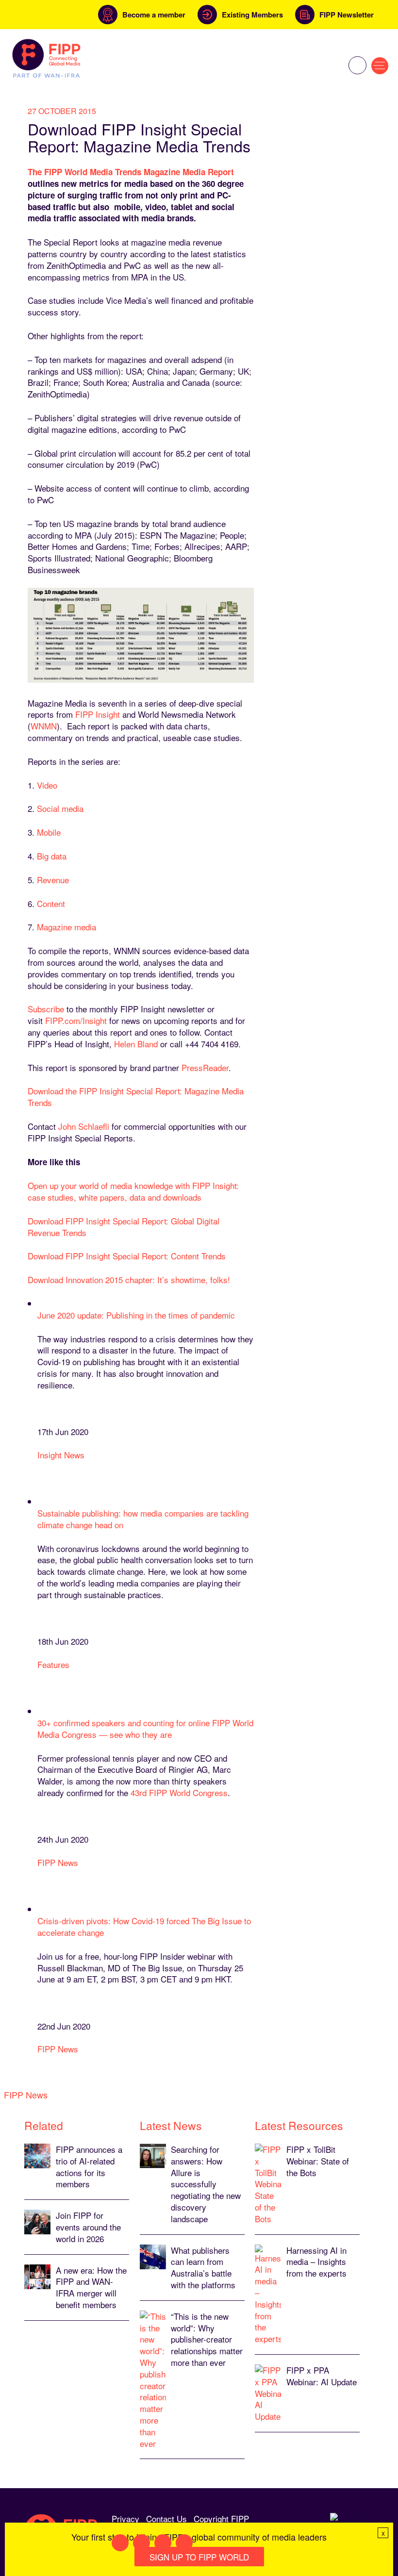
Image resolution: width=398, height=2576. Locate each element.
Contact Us (166, 2518)
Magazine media (66, 927)
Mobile (49, 832)
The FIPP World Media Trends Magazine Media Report (131, 172)
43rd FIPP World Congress (179, 1792)
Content (51, 903)
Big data (52, 856)
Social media (60, 808)
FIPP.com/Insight (76, 1020)
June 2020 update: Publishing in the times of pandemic (136, 1315)
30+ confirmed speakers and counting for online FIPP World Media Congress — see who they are (145, 1728)
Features (53, 1664)
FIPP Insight (96, 714)
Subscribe (46, 1009)
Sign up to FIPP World (199, 2557)
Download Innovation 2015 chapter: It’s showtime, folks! (129, 1280)
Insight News (61, 1455)
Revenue (53, 880)
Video (47, 785)
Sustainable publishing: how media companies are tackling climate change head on (143, 1519)
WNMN (44, 726)
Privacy (125, 2518)
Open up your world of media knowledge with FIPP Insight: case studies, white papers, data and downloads (133, 1191)
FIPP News (58, 1862)
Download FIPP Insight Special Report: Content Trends (127, 1256)
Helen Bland (136, 1044)
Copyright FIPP (221, 2518)
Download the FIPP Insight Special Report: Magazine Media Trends (136, 1097)
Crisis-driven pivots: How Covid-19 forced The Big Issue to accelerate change (144, 1926)
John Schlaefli (84, 1126)
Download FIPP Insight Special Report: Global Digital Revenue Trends (124, 1227)
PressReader (205, 1067)
